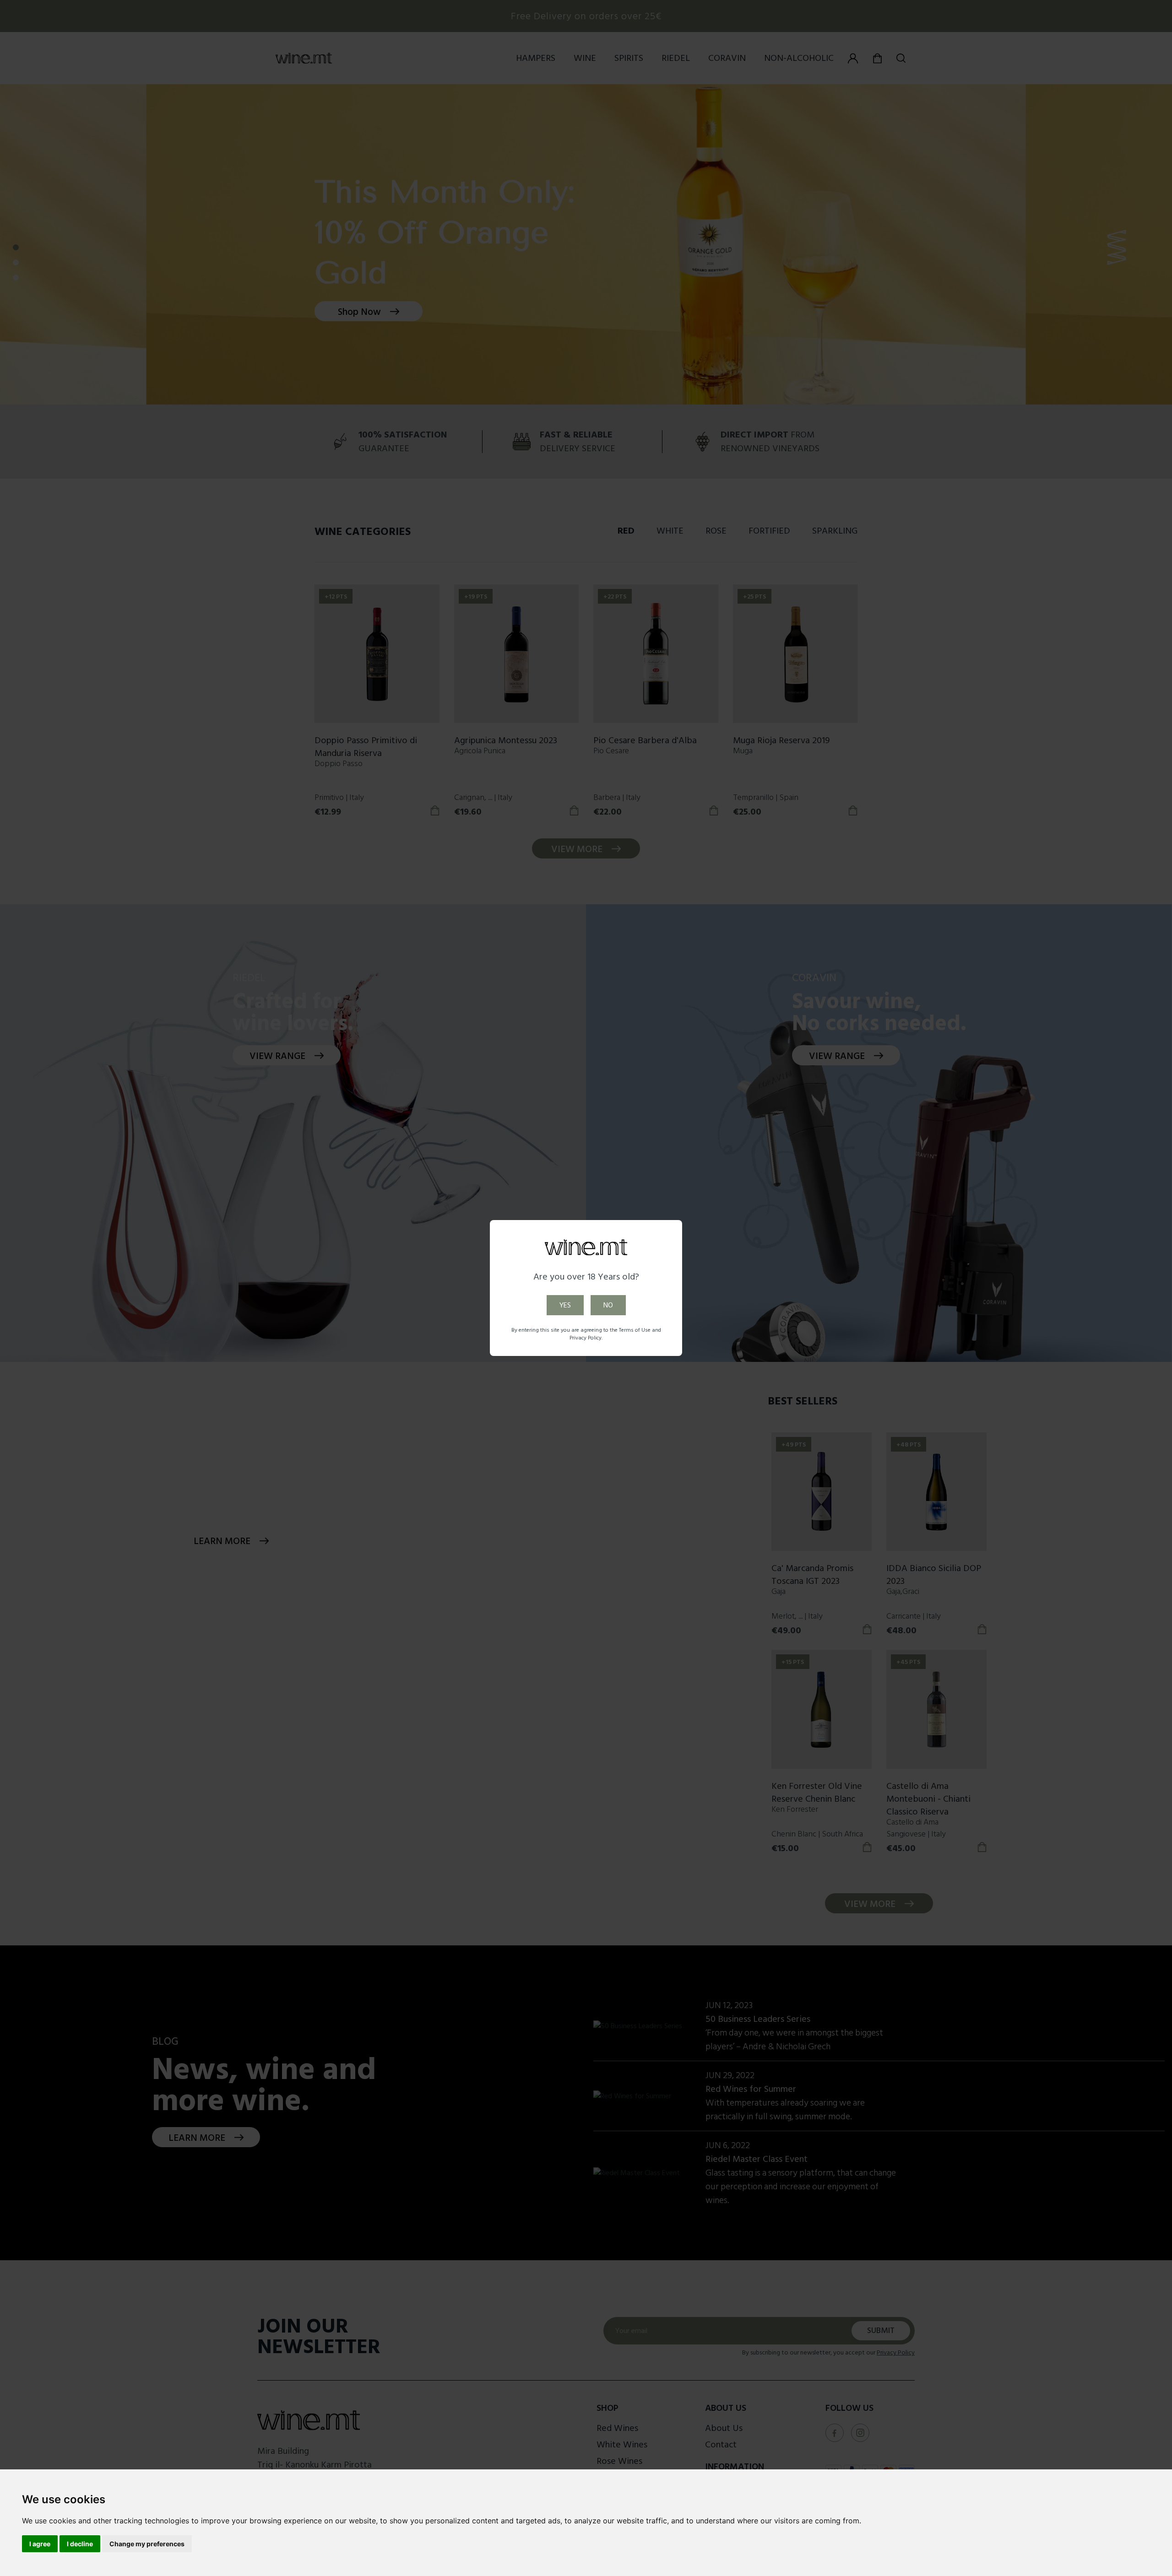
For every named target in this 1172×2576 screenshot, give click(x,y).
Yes (565, 1305)
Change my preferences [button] (147, 2544)
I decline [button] (80, 2544)
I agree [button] (40, 2544)
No (608, 1305)
